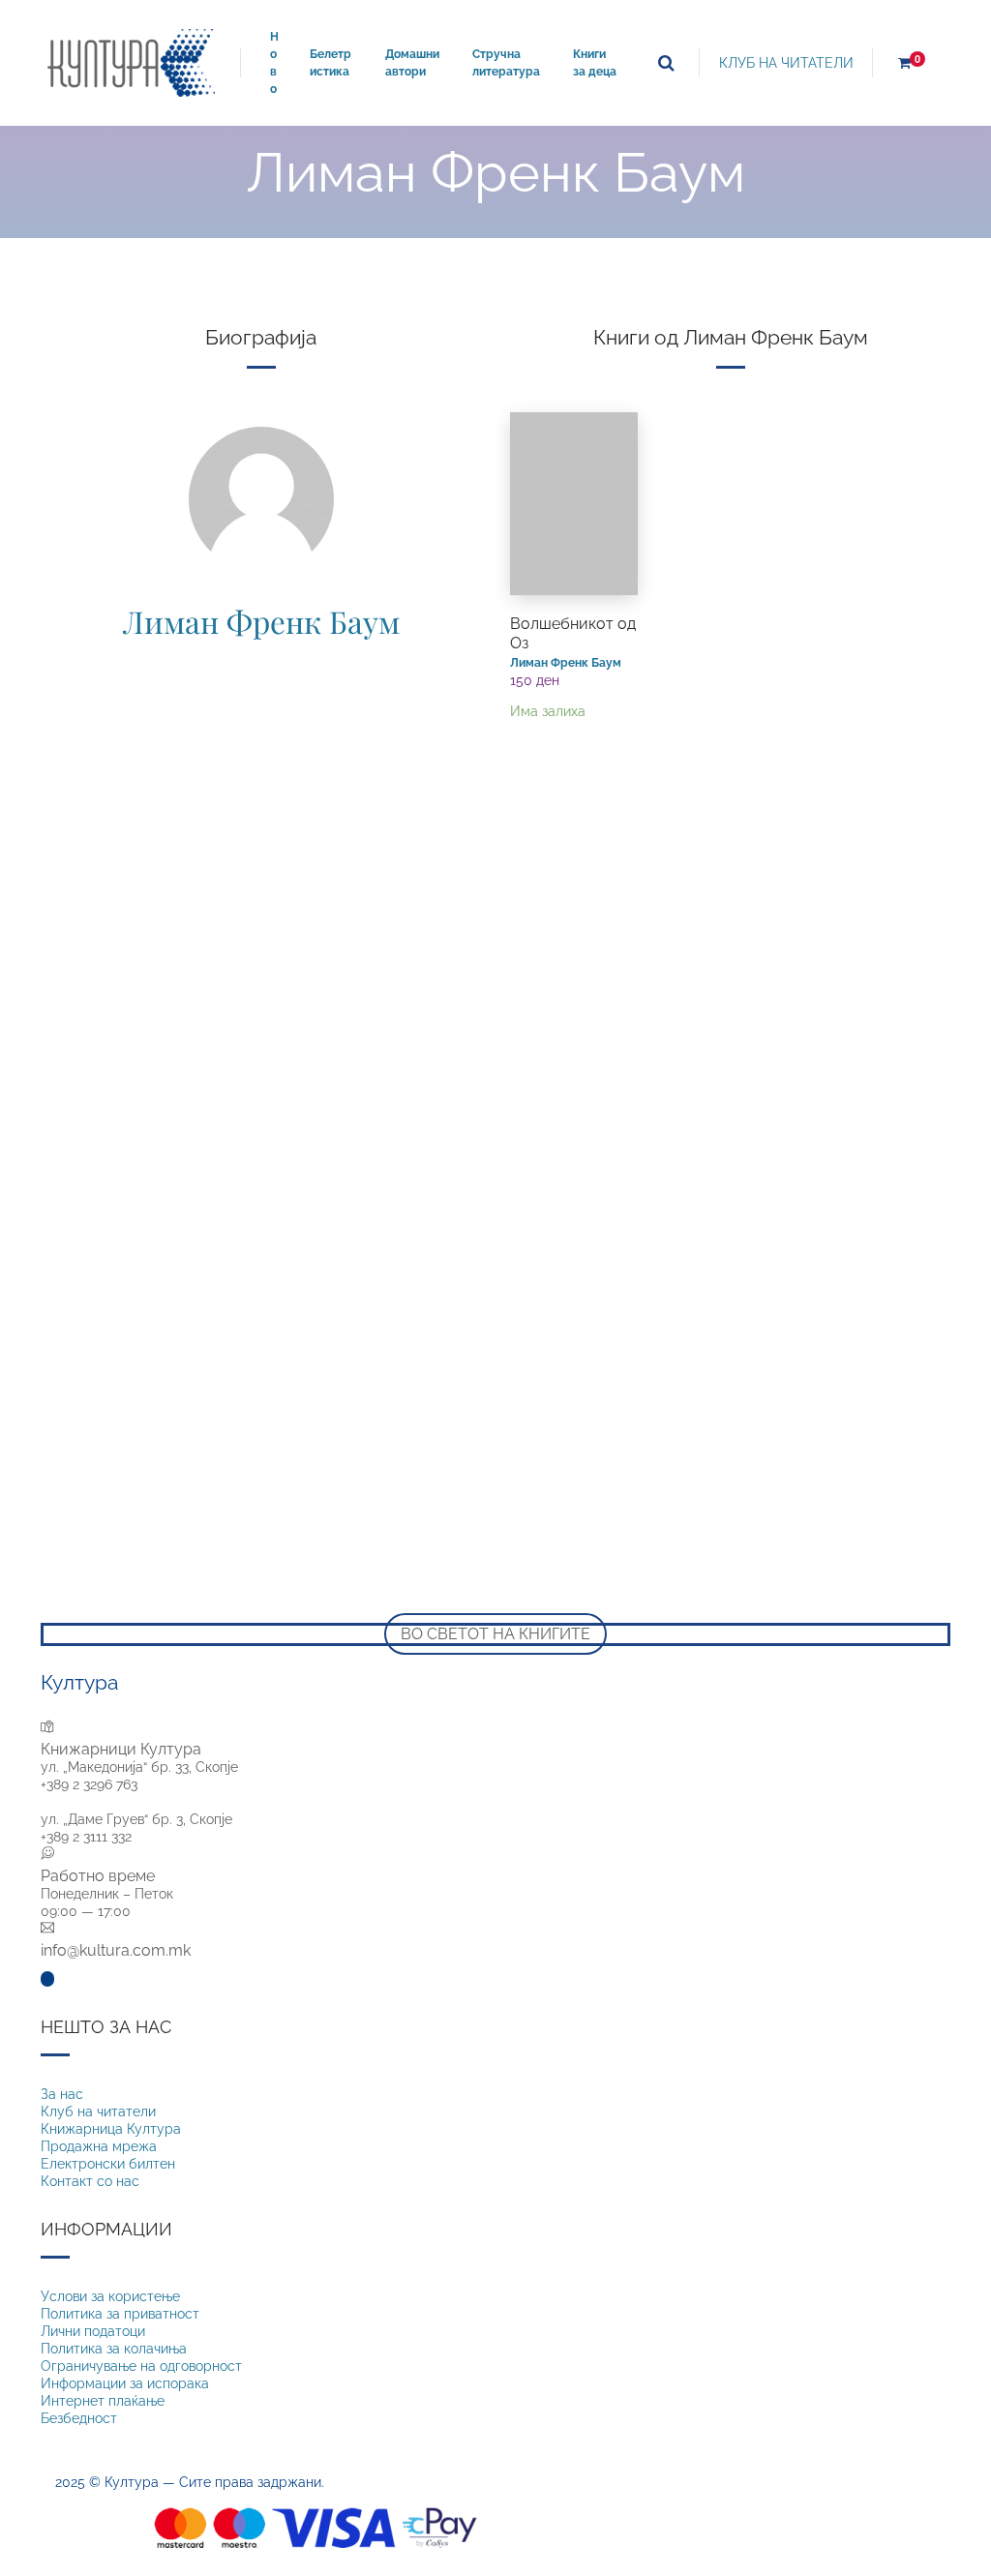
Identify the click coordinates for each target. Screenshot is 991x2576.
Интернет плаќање (103, 2401)
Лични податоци (93, 2331)
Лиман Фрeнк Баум (261, 621)
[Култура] (131, 63)
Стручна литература (506, 63)
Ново (274, 63)
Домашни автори (412, 63)
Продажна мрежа (99, 2146)
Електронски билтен (108, 2164)
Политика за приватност (120, 2314)
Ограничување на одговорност (141, 2366)
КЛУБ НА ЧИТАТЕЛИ (786, 63)
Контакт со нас (90, 2181)
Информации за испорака (125, 2383)
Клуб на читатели (98, 2112)
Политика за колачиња (114, 2349)
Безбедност (79, 2418)
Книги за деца (595, 63)
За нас (62, 2094)
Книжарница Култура (111, 2129)
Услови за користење (110, 2296)
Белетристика (330, 63)
